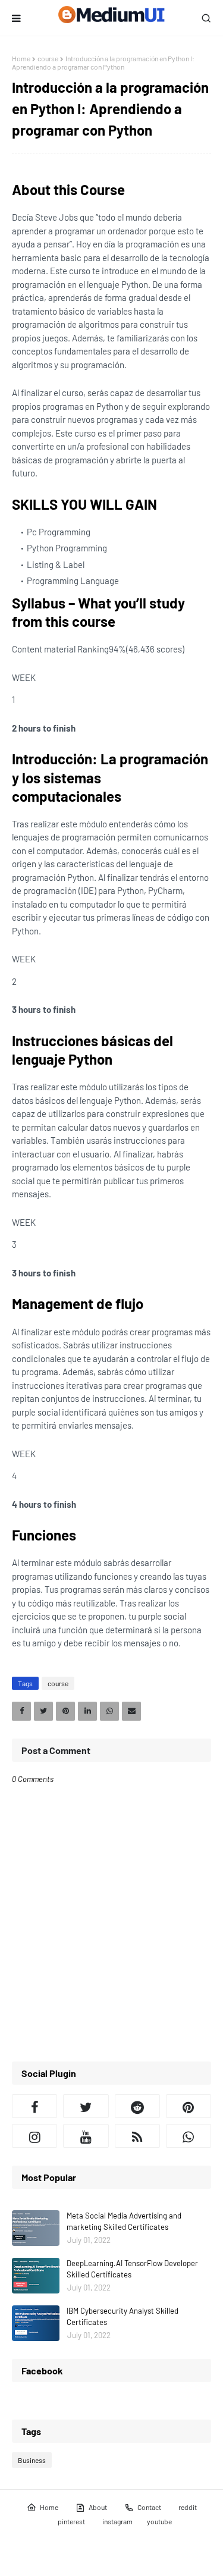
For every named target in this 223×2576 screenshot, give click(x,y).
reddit (188, 2507)
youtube (159, 2521)
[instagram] (34, 2136)
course (48, 58)
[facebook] (34, 2106)
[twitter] (86, 2106)
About (98, 2507)
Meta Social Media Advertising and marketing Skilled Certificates (124, 2222)
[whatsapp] (189, 2136)
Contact (149, 2507)
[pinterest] (189, 2106)
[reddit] (137, 2106)
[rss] (137, 2136)
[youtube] (86, 2136)
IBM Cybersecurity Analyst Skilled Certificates (123, 2317)
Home (21, 58)
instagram (117, 2521)
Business (32, 2460)
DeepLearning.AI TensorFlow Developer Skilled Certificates (132, 2269)
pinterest (71, 2521)
